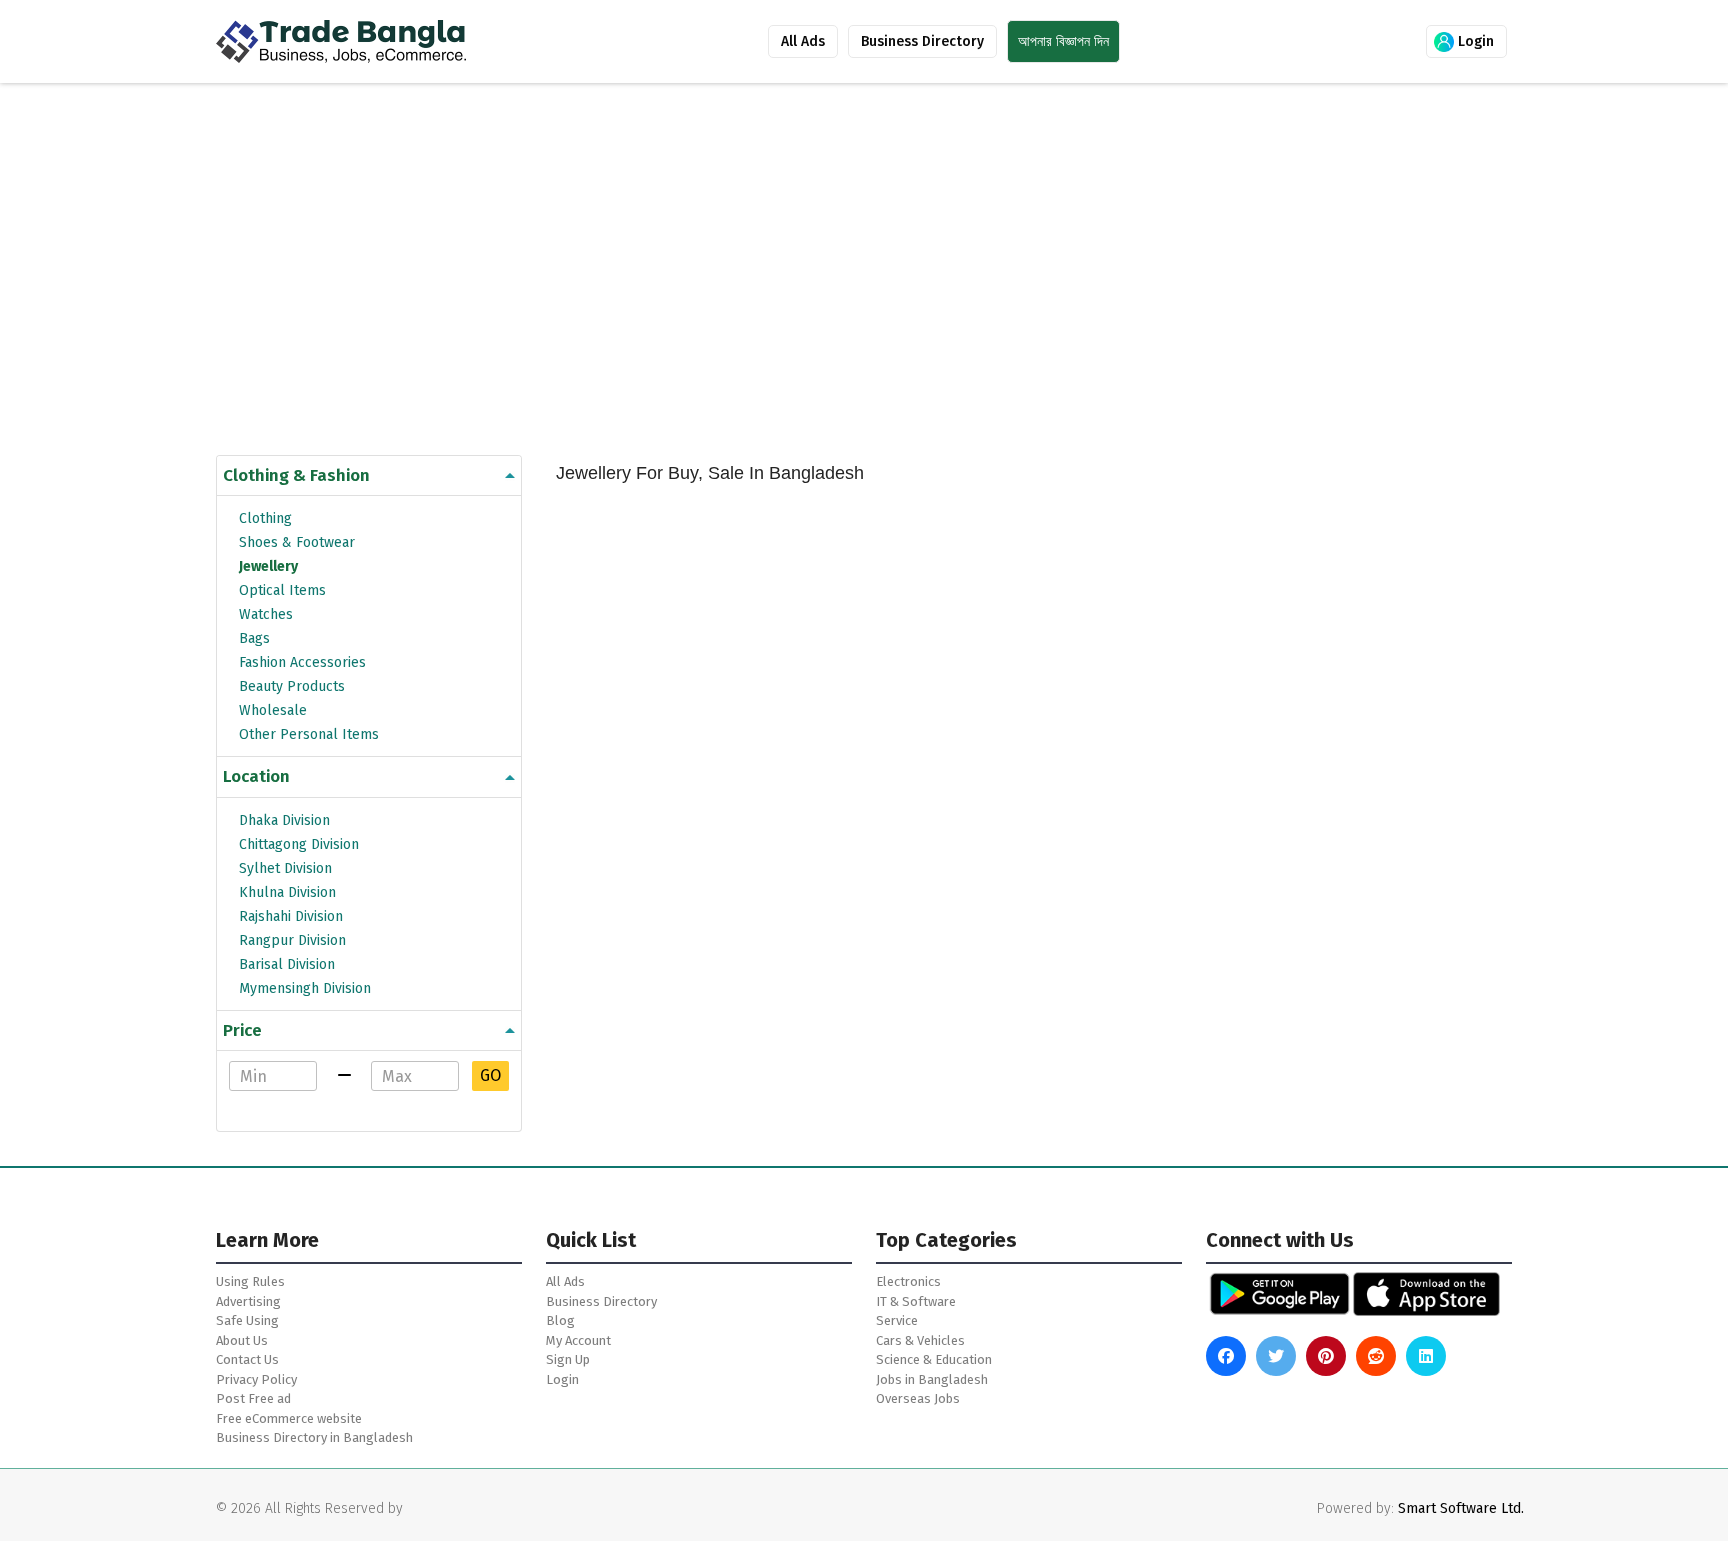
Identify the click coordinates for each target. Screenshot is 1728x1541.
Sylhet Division (285, 868)
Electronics (908, 1281)
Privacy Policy (256, 1379)
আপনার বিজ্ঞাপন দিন (1063, 41)
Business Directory (922, 41)
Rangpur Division (292, 940)
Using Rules (250, 1281)
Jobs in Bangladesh (932, 1379)
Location (256, 776)
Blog (560, 1320)
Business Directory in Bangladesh (314, 1437)
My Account (578, 1340)
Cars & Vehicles (920, 1340)
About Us (242, 1340)
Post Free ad (253, 1398)
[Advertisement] (816, 286)
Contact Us (247, 1359)
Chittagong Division (299, 844)
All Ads (803, 41)
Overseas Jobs (918, 1398)
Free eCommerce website (289, 1418)
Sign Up (568, 1359)
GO (490, 1075)
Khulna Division (287, 892)
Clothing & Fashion (296, 475)
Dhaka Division (284, 820)
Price (242, 1030)
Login (1474, 41)
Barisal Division (287, 964)
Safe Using (247, 1320)
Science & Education (934, 1359)
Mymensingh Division (305, 988)
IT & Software (916, 1301)
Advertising (248, 1301)
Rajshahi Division (291, 916)
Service (897, 1320)
